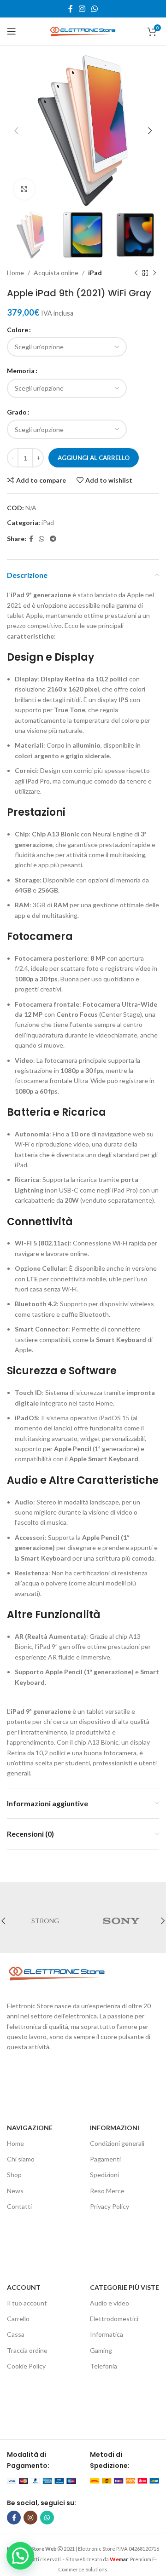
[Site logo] (83, 31)
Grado (17, 412)
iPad (95, 273)
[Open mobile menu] (12, 31)
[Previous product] (136, 273)
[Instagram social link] (82, 9)
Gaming (101, 2350)
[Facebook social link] (70, 9)
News (15, 2191)
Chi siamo (21, 2159)
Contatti (19, 2206)
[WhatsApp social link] (95, 9)
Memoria (21, 371)
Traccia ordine (27, 2350)
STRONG (45, 1921)
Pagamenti (105, 2159)
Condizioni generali (117, 2143)
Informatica (107, 2334)
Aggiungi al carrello (94, 458)
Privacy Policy (110, 2206)
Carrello (18, 2319)
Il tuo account (27, 2303)
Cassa (16, 2334)
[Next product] (154, 273)
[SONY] (121, 1921)
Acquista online (56, 273)
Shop (14, 2175)
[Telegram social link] (53, 539)
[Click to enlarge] (24, 189)
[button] (20, 2556)
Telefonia (104, 2366)
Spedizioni (104, 2175)
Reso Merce (107, 2191)
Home (15, 273)
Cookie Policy (26, 2366)
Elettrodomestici (114, 2319)
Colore (18, 330)
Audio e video (110, 2303)
